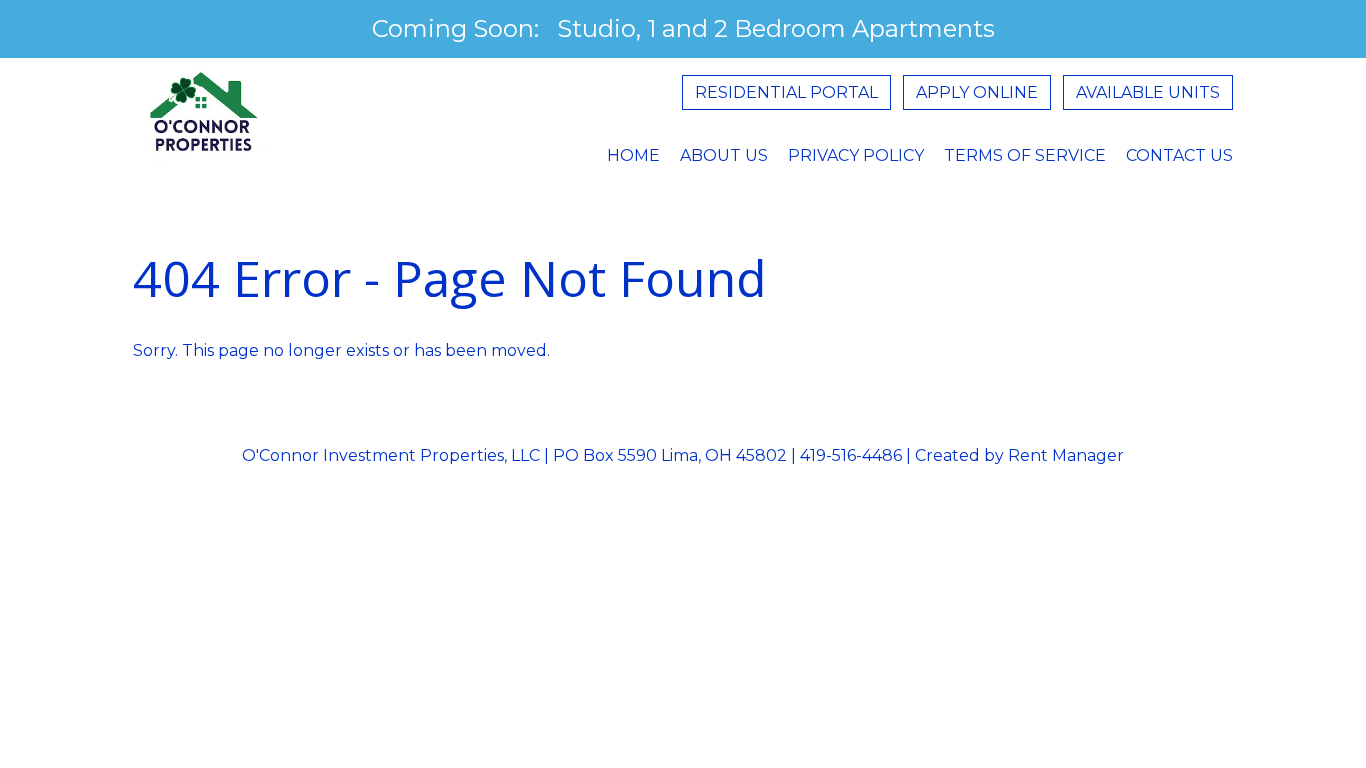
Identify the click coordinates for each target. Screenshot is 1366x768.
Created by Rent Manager (1017, 455)
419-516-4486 (851, 455)
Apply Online (977, 92)
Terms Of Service (1025, 155)
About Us (724, 155)
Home (633, 155)
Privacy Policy (856, 155)
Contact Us (1179, 155)
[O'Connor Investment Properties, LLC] (204, 124)
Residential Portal (786, 92)
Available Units (1148, 92)
